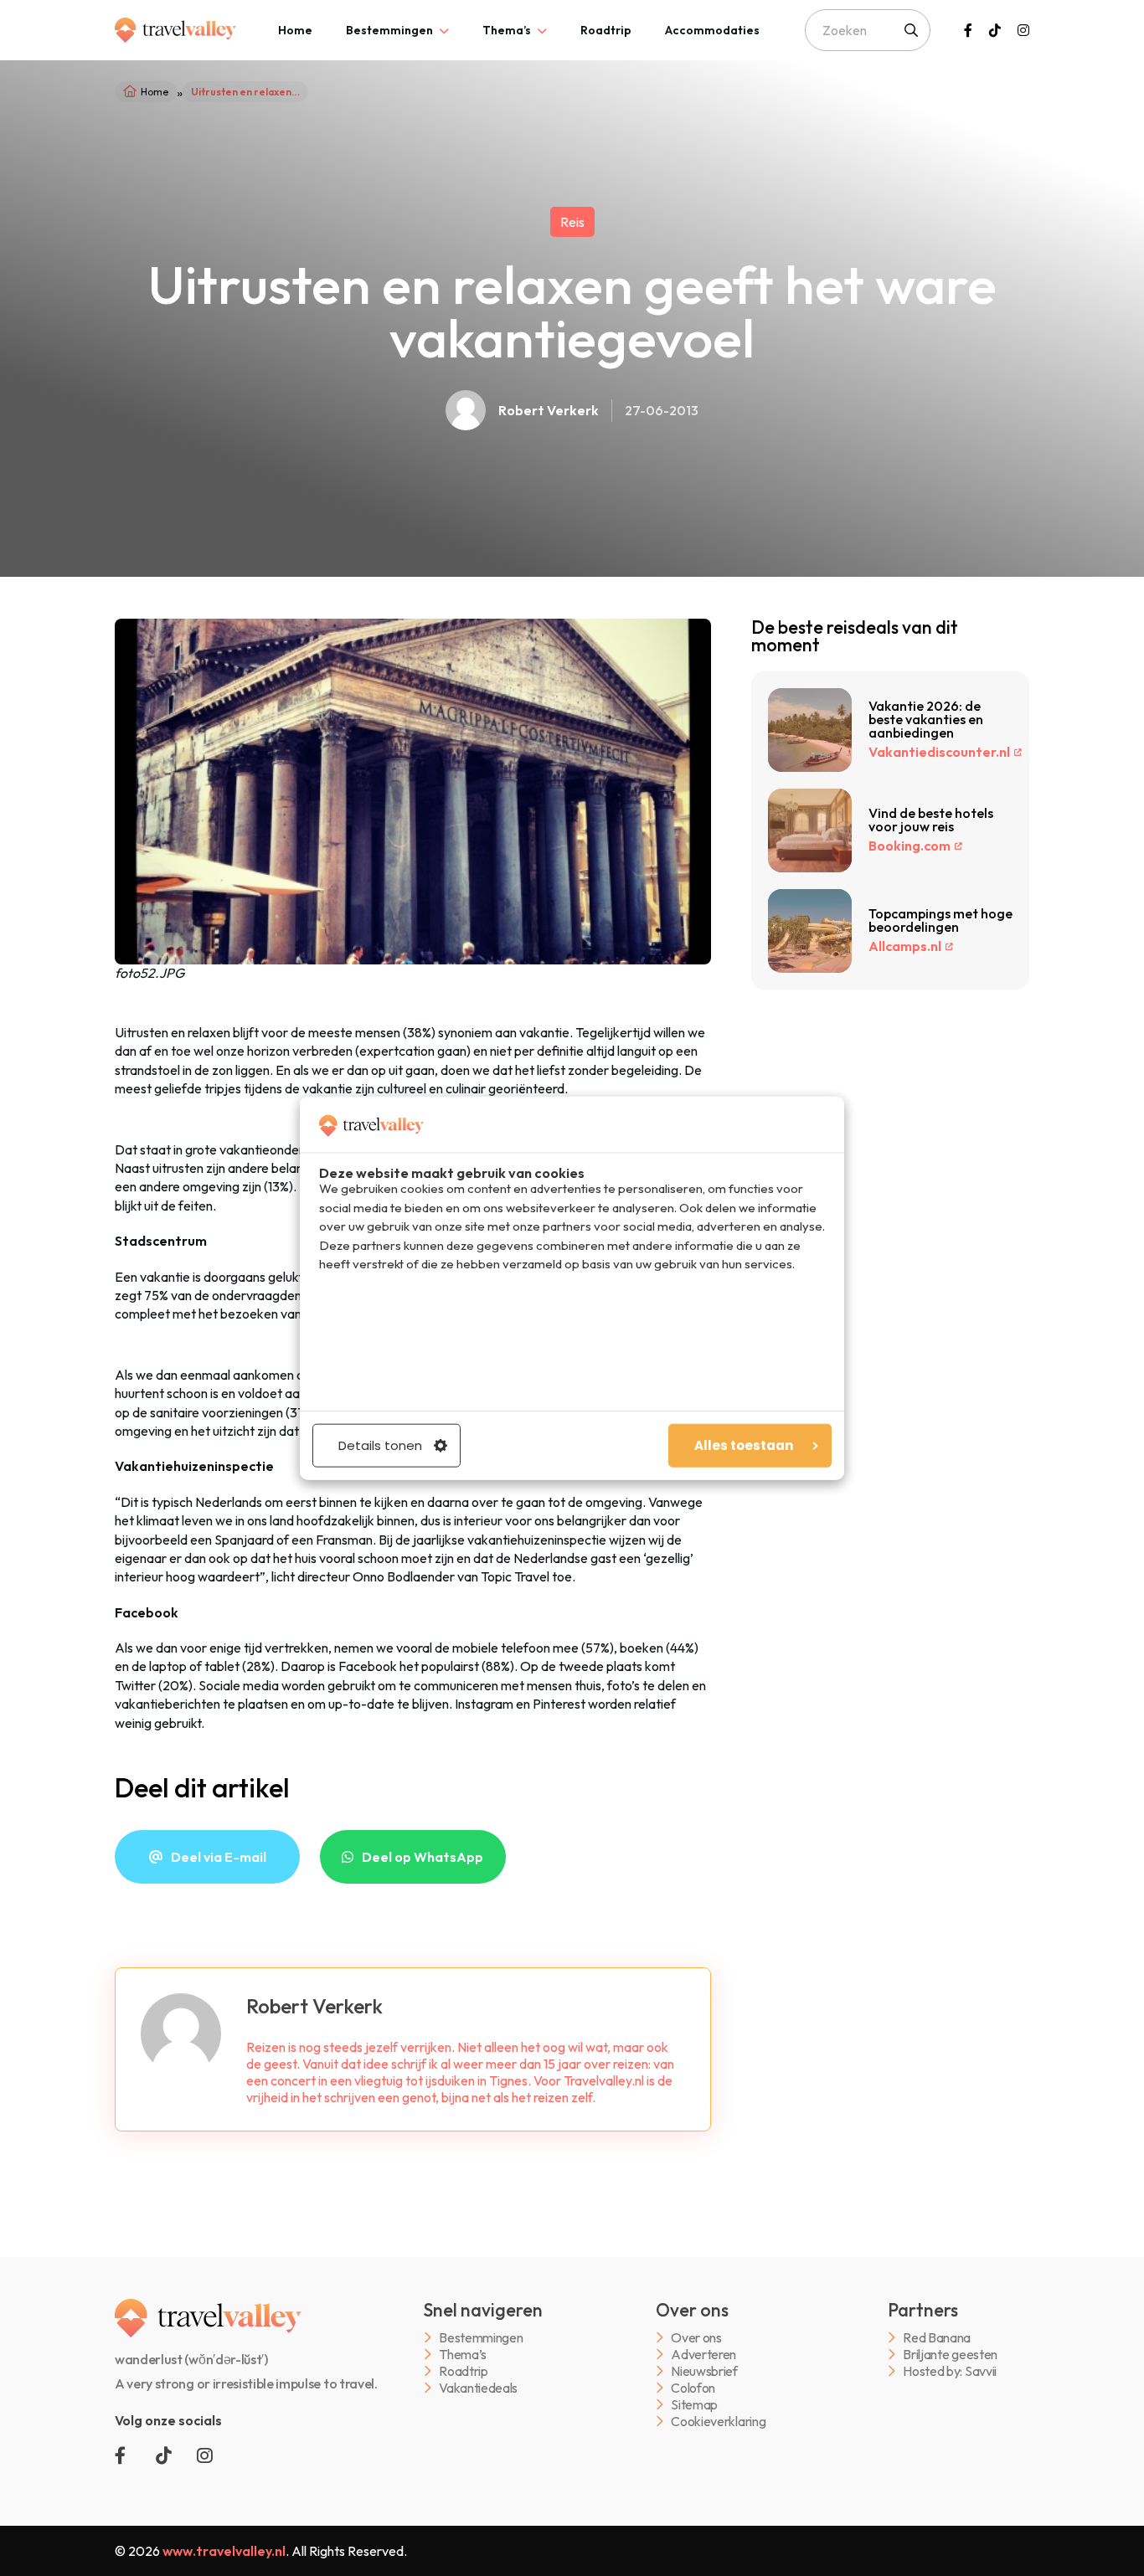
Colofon (693, 2388)
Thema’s (507, 30)
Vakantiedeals (478, 2388)
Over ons (696, 2338)
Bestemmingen (389, 30)
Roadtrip (606, 30)
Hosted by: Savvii (950, 2371)
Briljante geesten (950, 2355)
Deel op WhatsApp (423, 1857)
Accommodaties (712, 30)
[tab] (295, 30)
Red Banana (937, 2338)
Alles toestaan (744, 1445)
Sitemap (694, 2405)
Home (295, 30)
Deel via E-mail (219, 1857)
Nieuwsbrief (704, 2371)
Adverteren (703, 2355)
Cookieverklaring (718, 2422)
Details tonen (380, 1445)
